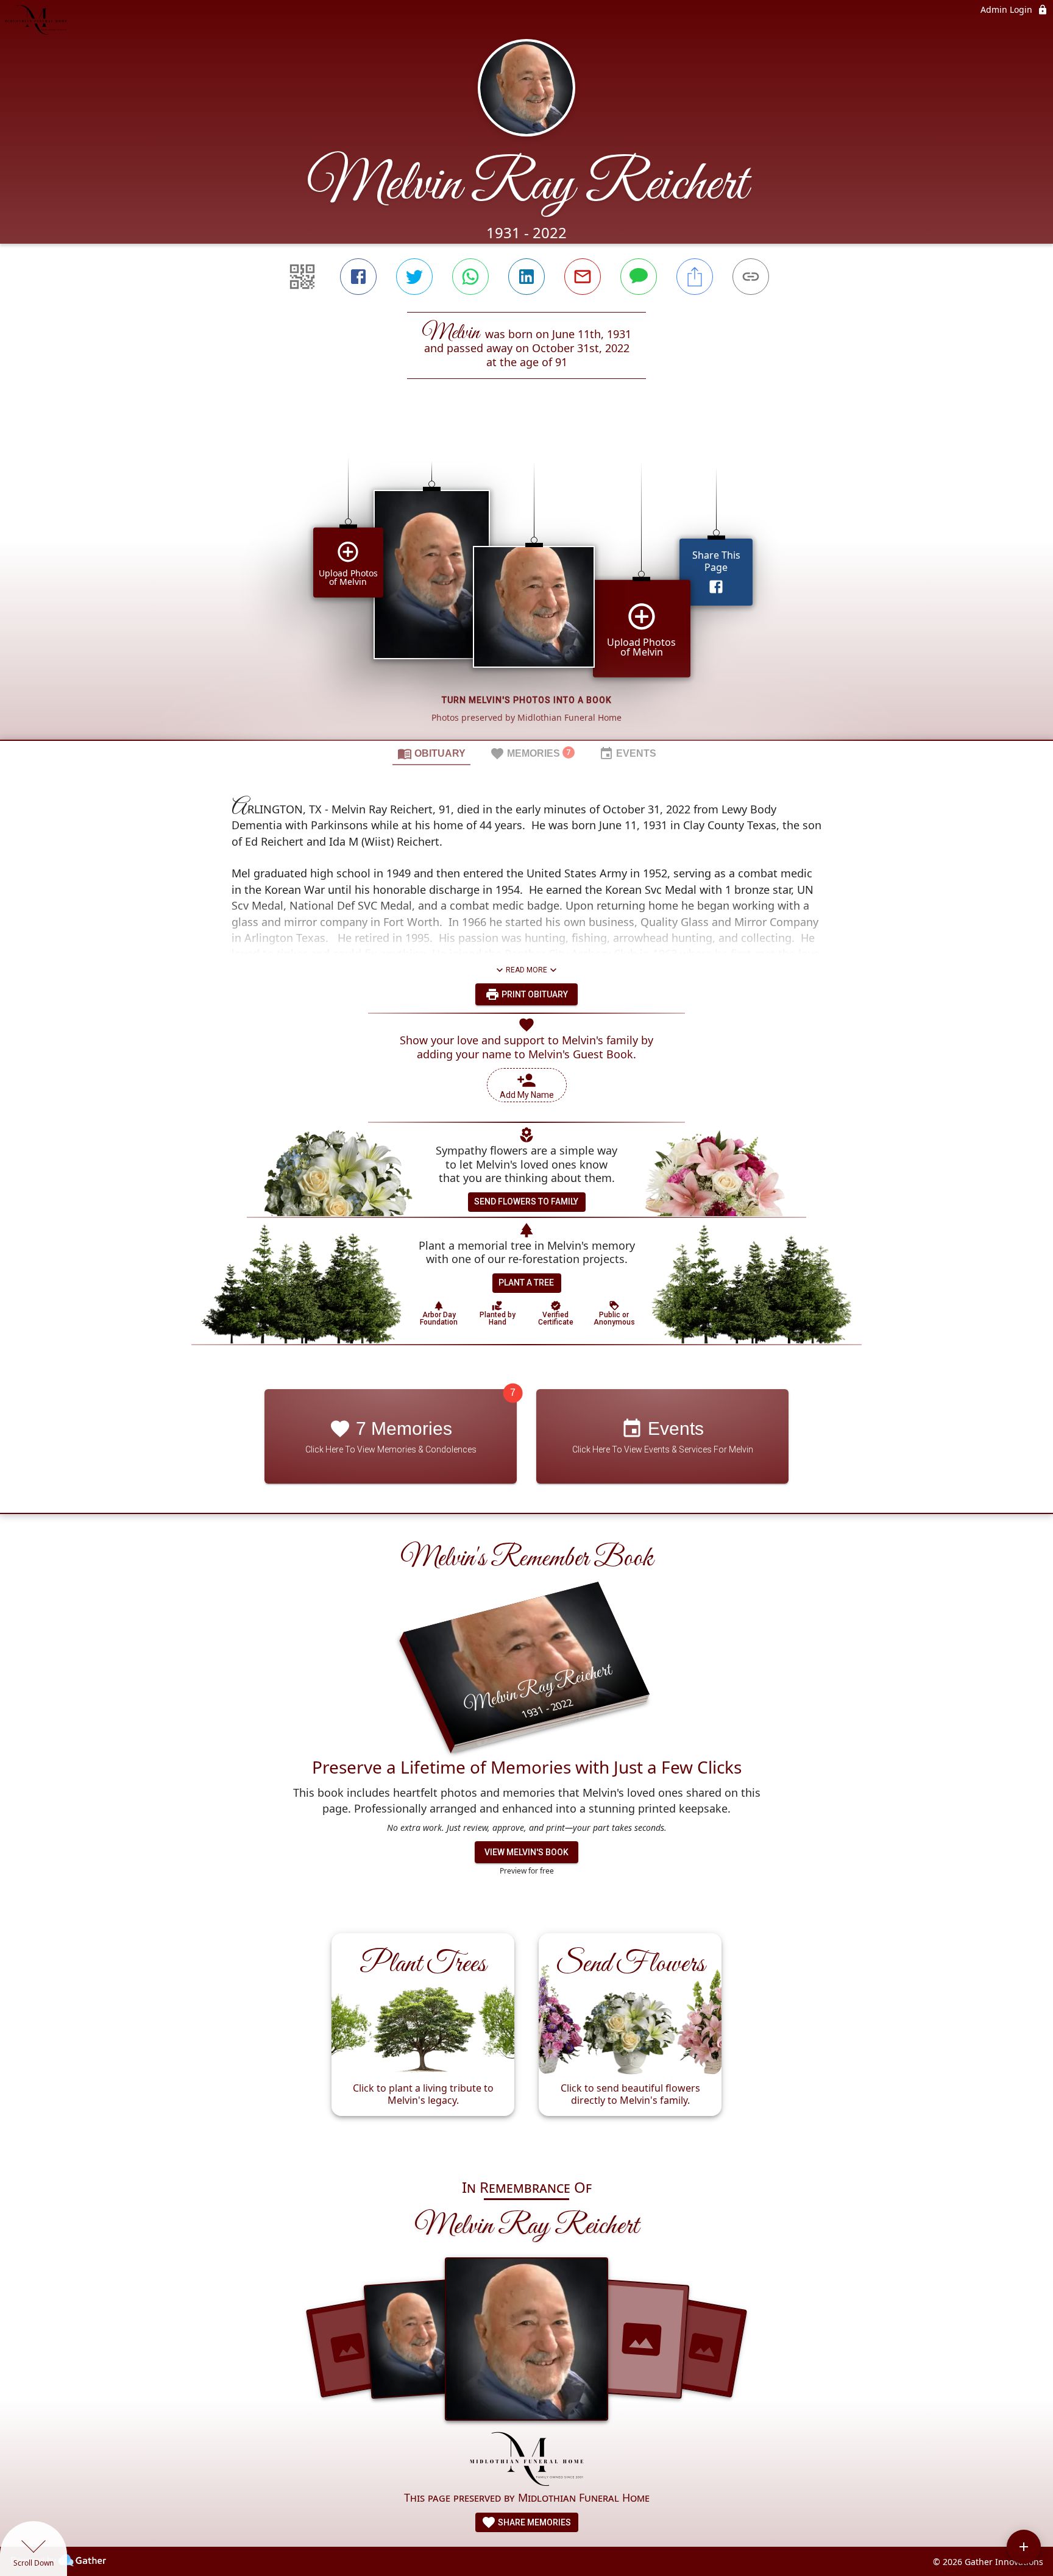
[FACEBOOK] (358, 277)
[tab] (431, 753)
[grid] (526, 580)
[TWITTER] (414, 277)
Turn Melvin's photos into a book (527, 700)
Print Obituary (534, 994)
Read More (526, 970)
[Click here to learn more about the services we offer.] (527, 2460)
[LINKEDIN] (526, 277)
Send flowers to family (526, 1201)
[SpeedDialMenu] (1024, 2547)
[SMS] (639, 277)
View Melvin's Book (526, 1852)
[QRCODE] (302, 277)
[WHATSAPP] (470, 277)
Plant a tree (526, 1283)
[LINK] (751, 277)
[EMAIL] (583, 277)
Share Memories (534, 2522)
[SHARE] (695, 277)
